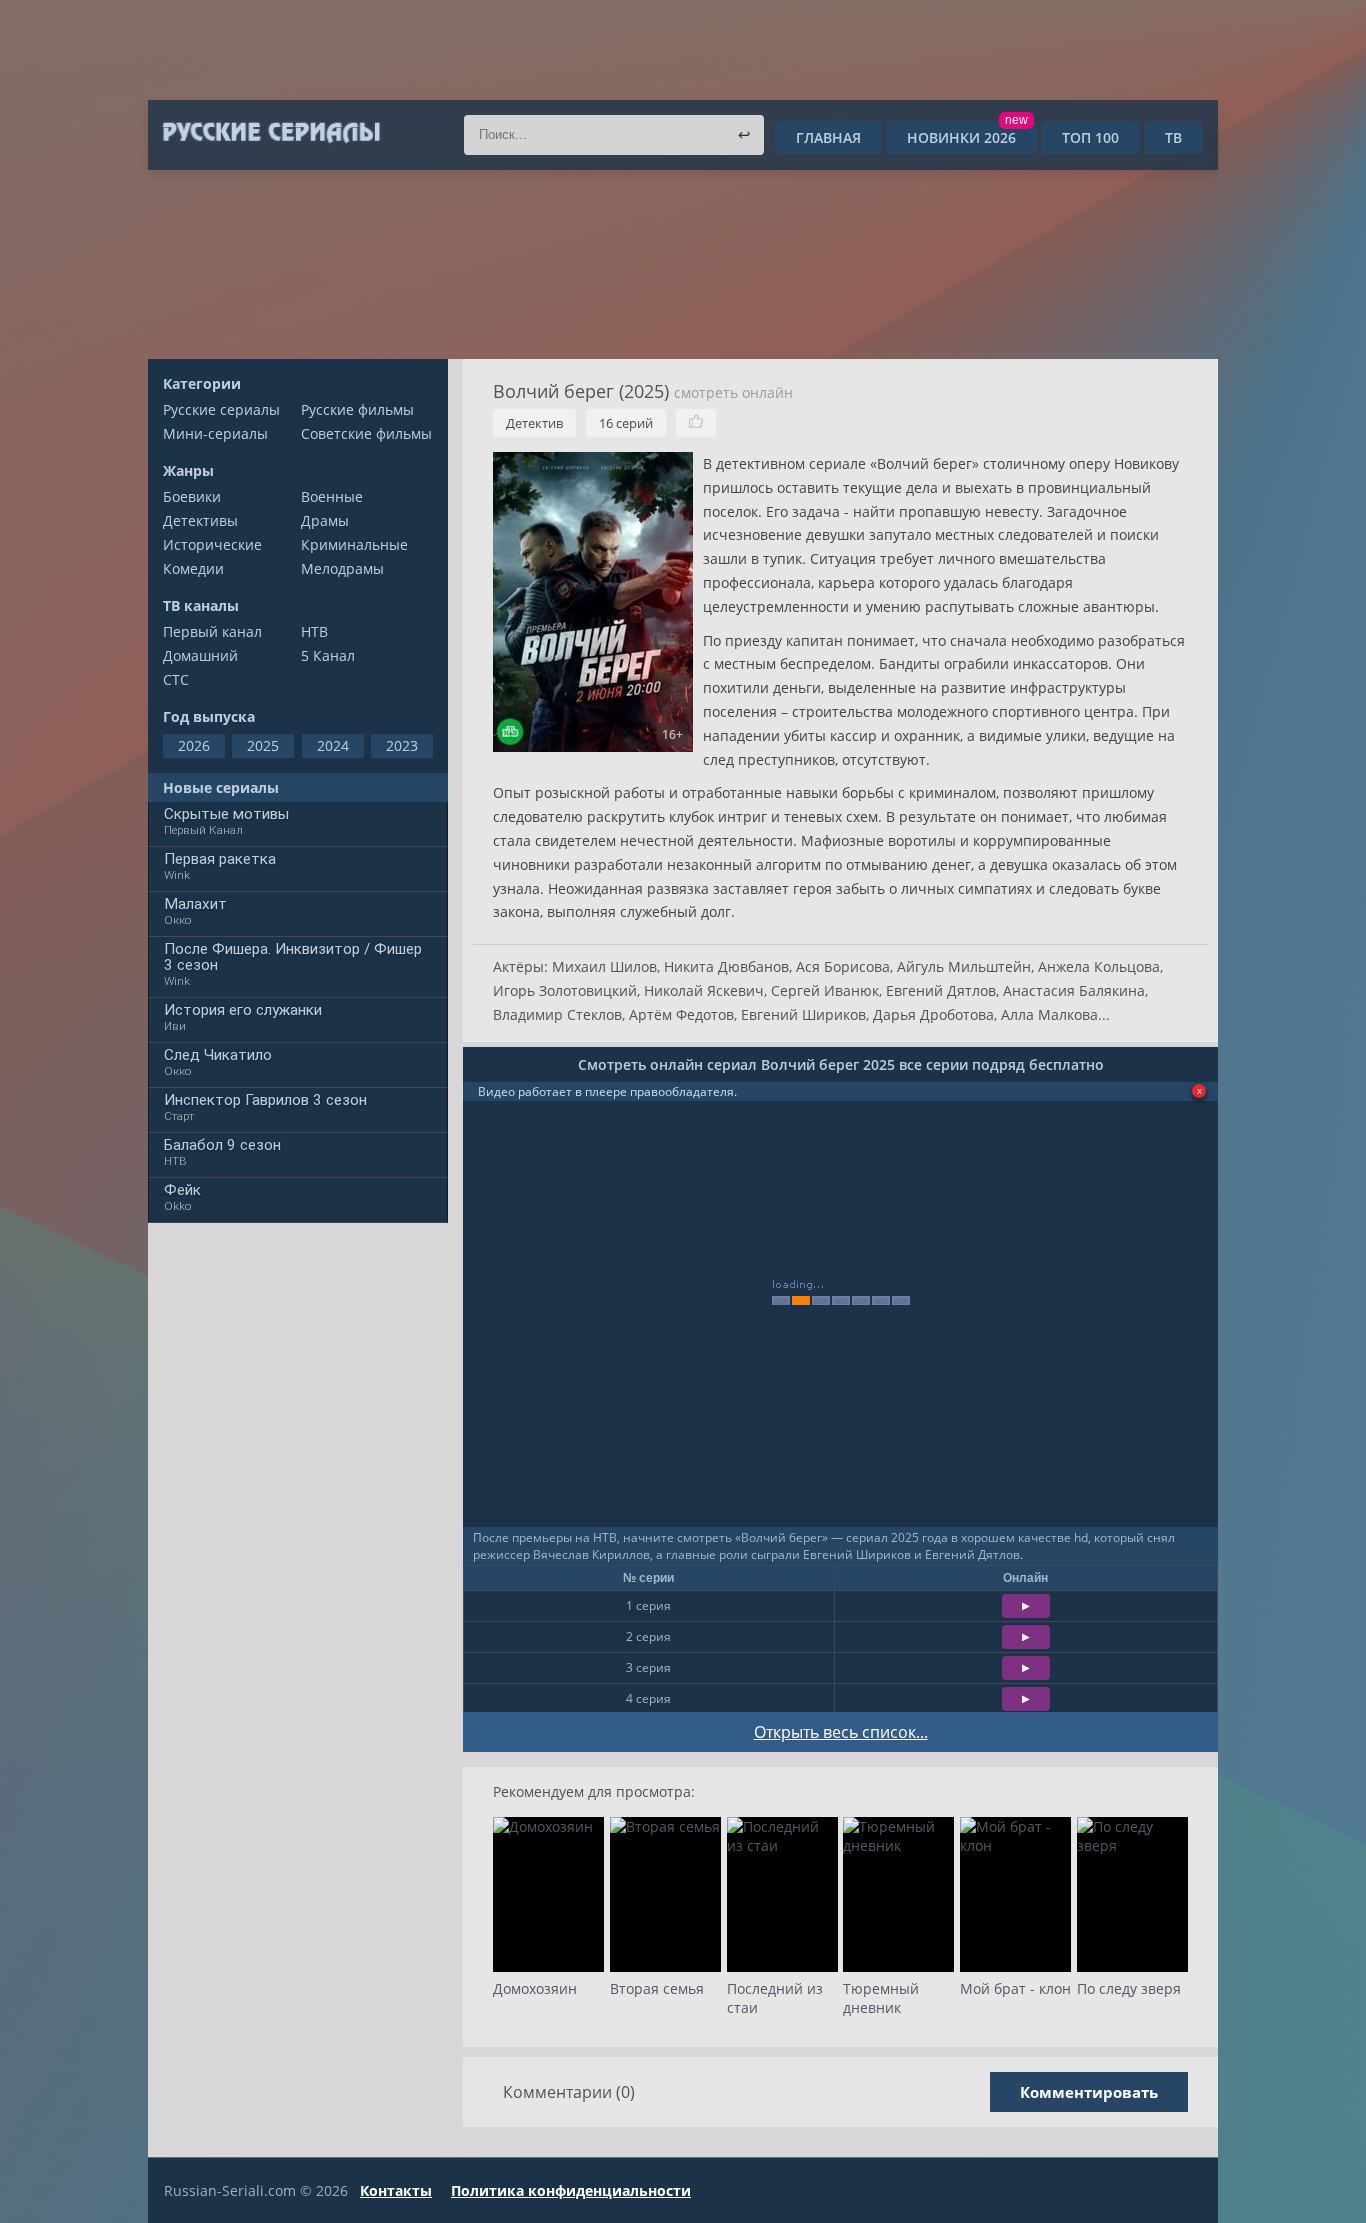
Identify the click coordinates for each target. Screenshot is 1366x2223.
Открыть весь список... (841, 1732)
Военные (332, 496)
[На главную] (270, 133)
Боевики (192, 496)
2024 (333, 745)
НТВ (314, 631)
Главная (828, 137)
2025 (263, 745)
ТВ (1173, 137)
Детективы (200, 520)
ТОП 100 (1090, 137)
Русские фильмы (357, 409)
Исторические (212, 544)
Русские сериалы (221, 409)
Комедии (193, 568)
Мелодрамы (342, 568)
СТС (176, 679)
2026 (194, 745)
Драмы (325, 520)
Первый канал (212, 631)
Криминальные (354, 544)
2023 (402, 745)
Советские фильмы (366, 433)
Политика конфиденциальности (571, 2190)
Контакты (396, 2190)
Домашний (200, 655)
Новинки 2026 (967, 137)
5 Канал (328, 655)
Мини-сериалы (215, 433)
